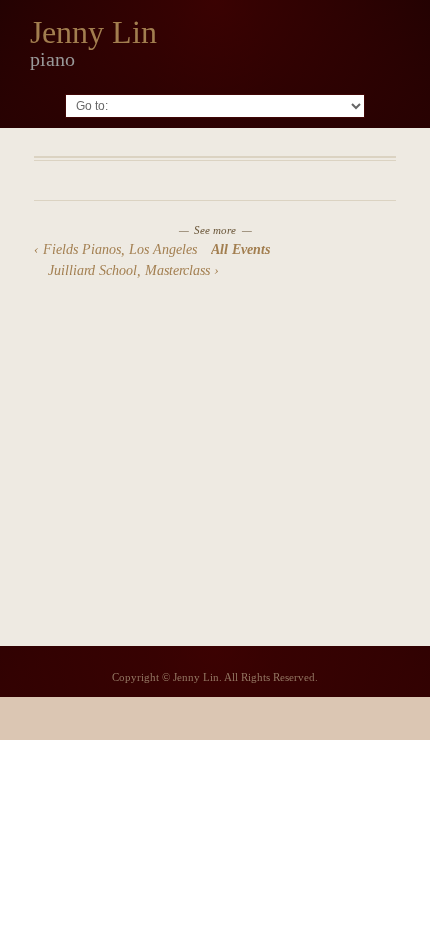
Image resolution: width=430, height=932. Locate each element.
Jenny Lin (93, 32)
